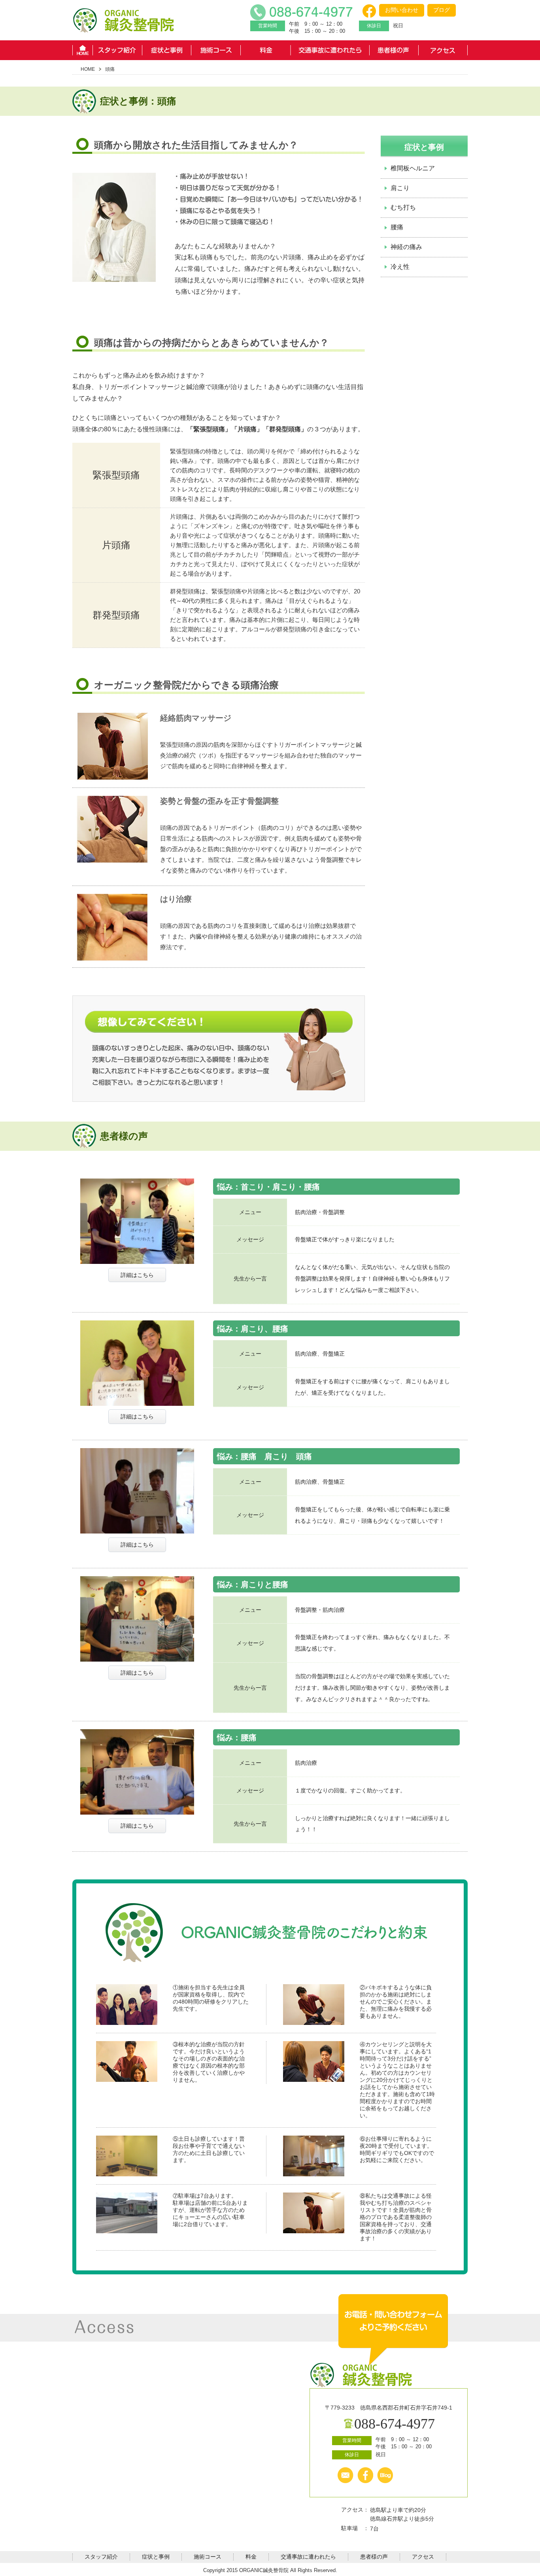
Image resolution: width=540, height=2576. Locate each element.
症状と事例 (167, 50)
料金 (265, 50)
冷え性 (400, 267)
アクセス (443, 50)
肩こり (400, 188)
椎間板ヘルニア (413, 168)
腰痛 (397, 227)
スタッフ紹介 (117, 50)
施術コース (216, 50)
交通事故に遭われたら (330, 50)
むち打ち (403, 207)
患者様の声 (394, 50)
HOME (82, 50)
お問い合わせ (402, 10)
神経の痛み (406, 247)
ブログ (442, 10)
